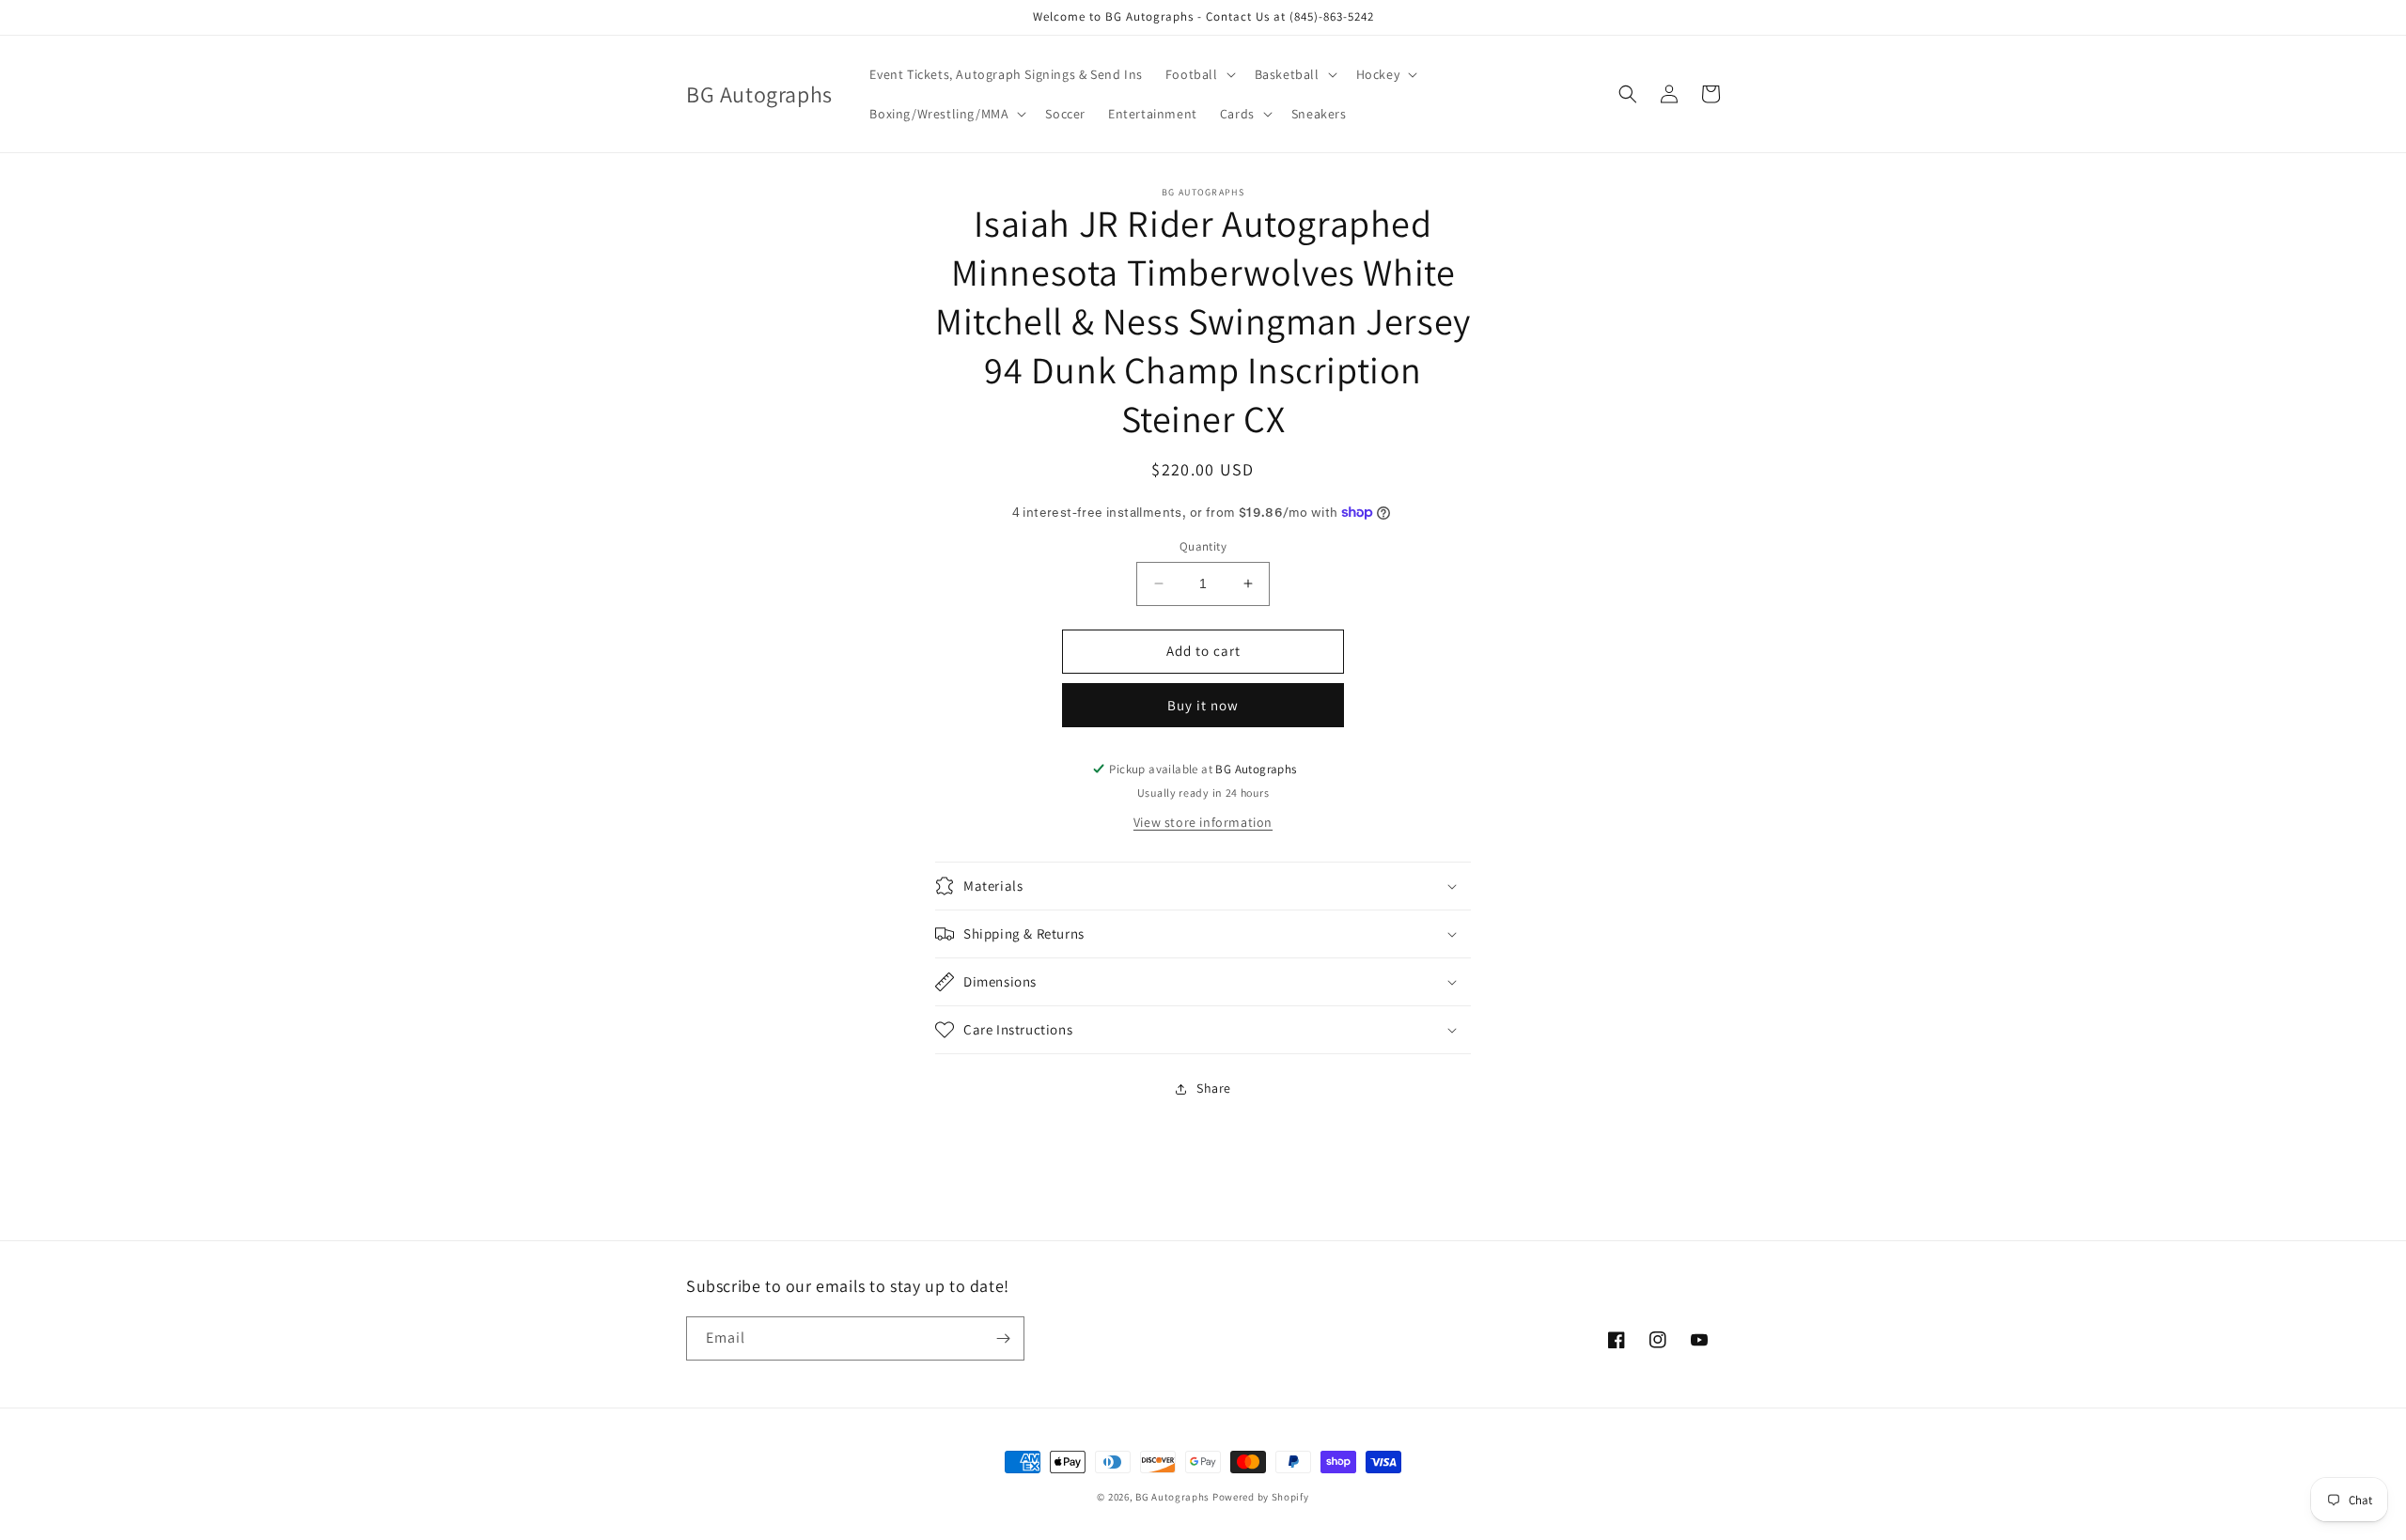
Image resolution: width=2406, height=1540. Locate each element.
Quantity (1203, 546)
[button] (1199, 74)
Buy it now (1203, 705)
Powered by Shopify (1261, 1497)
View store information (1203, 822)
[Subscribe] (1003, 1338)
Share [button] (1214, 1088)
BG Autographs (1172, 1497)
